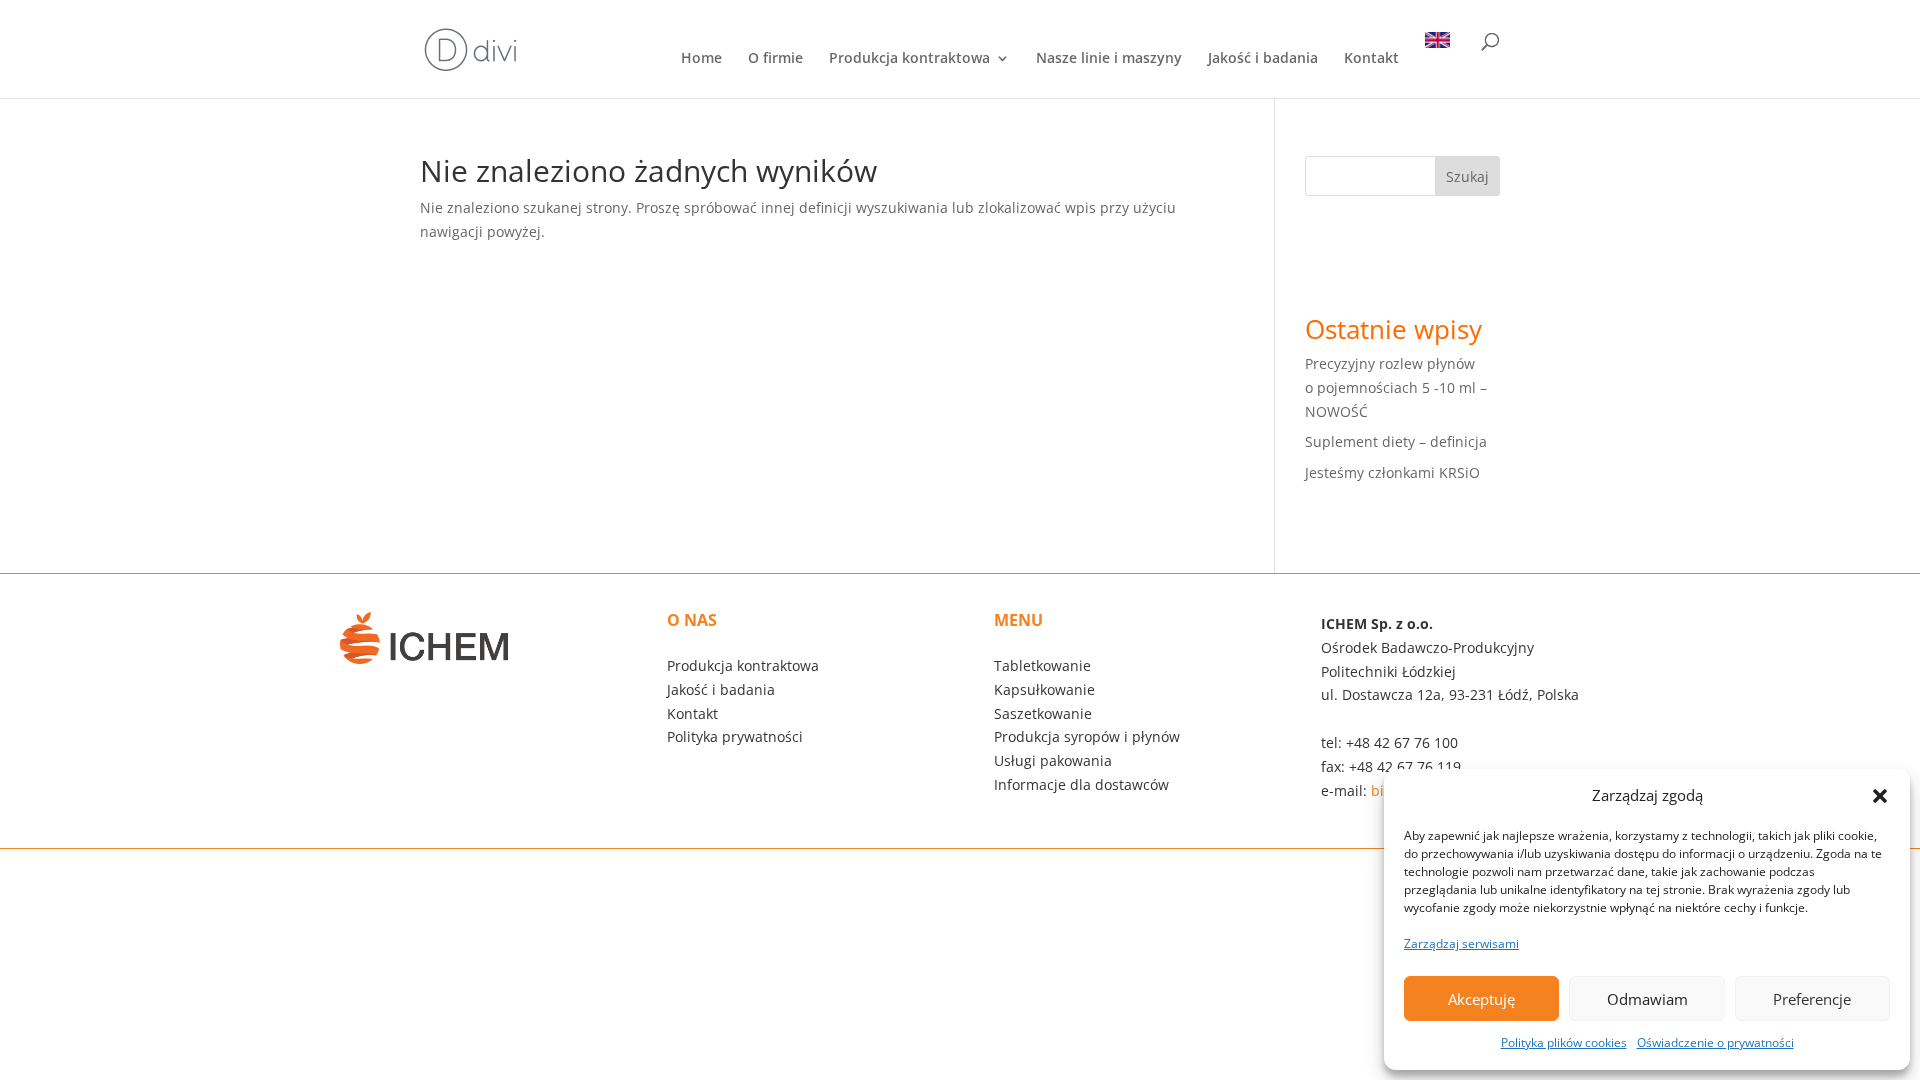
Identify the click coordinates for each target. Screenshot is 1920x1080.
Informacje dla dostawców (1081, 784)
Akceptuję (1481, 999)
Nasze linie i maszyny (1109, 59)
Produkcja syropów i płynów (1087, 736)
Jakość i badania (1263, 59)
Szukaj (1467, 176)
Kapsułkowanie (1044, 689)
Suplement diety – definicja (1396, 441)
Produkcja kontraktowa (909, 59)
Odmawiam (1647, 999)
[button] (1880, 796)
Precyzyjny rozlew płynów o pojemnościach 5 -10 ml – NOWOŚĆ (1396, 387)
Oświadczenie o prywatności (1715, 1042)
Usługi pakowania (1053, 760)
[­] (1442, 65)
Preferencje (1812, 999)
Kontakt (1371, 59)
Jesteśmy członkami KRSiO (1392, 472)
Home (701, 59)
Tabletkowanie (1042, 665)
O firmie (775, 59)
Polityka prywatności (735, 736)
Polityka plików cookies (1564, 1042)
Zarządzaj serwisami (1461, 943)
